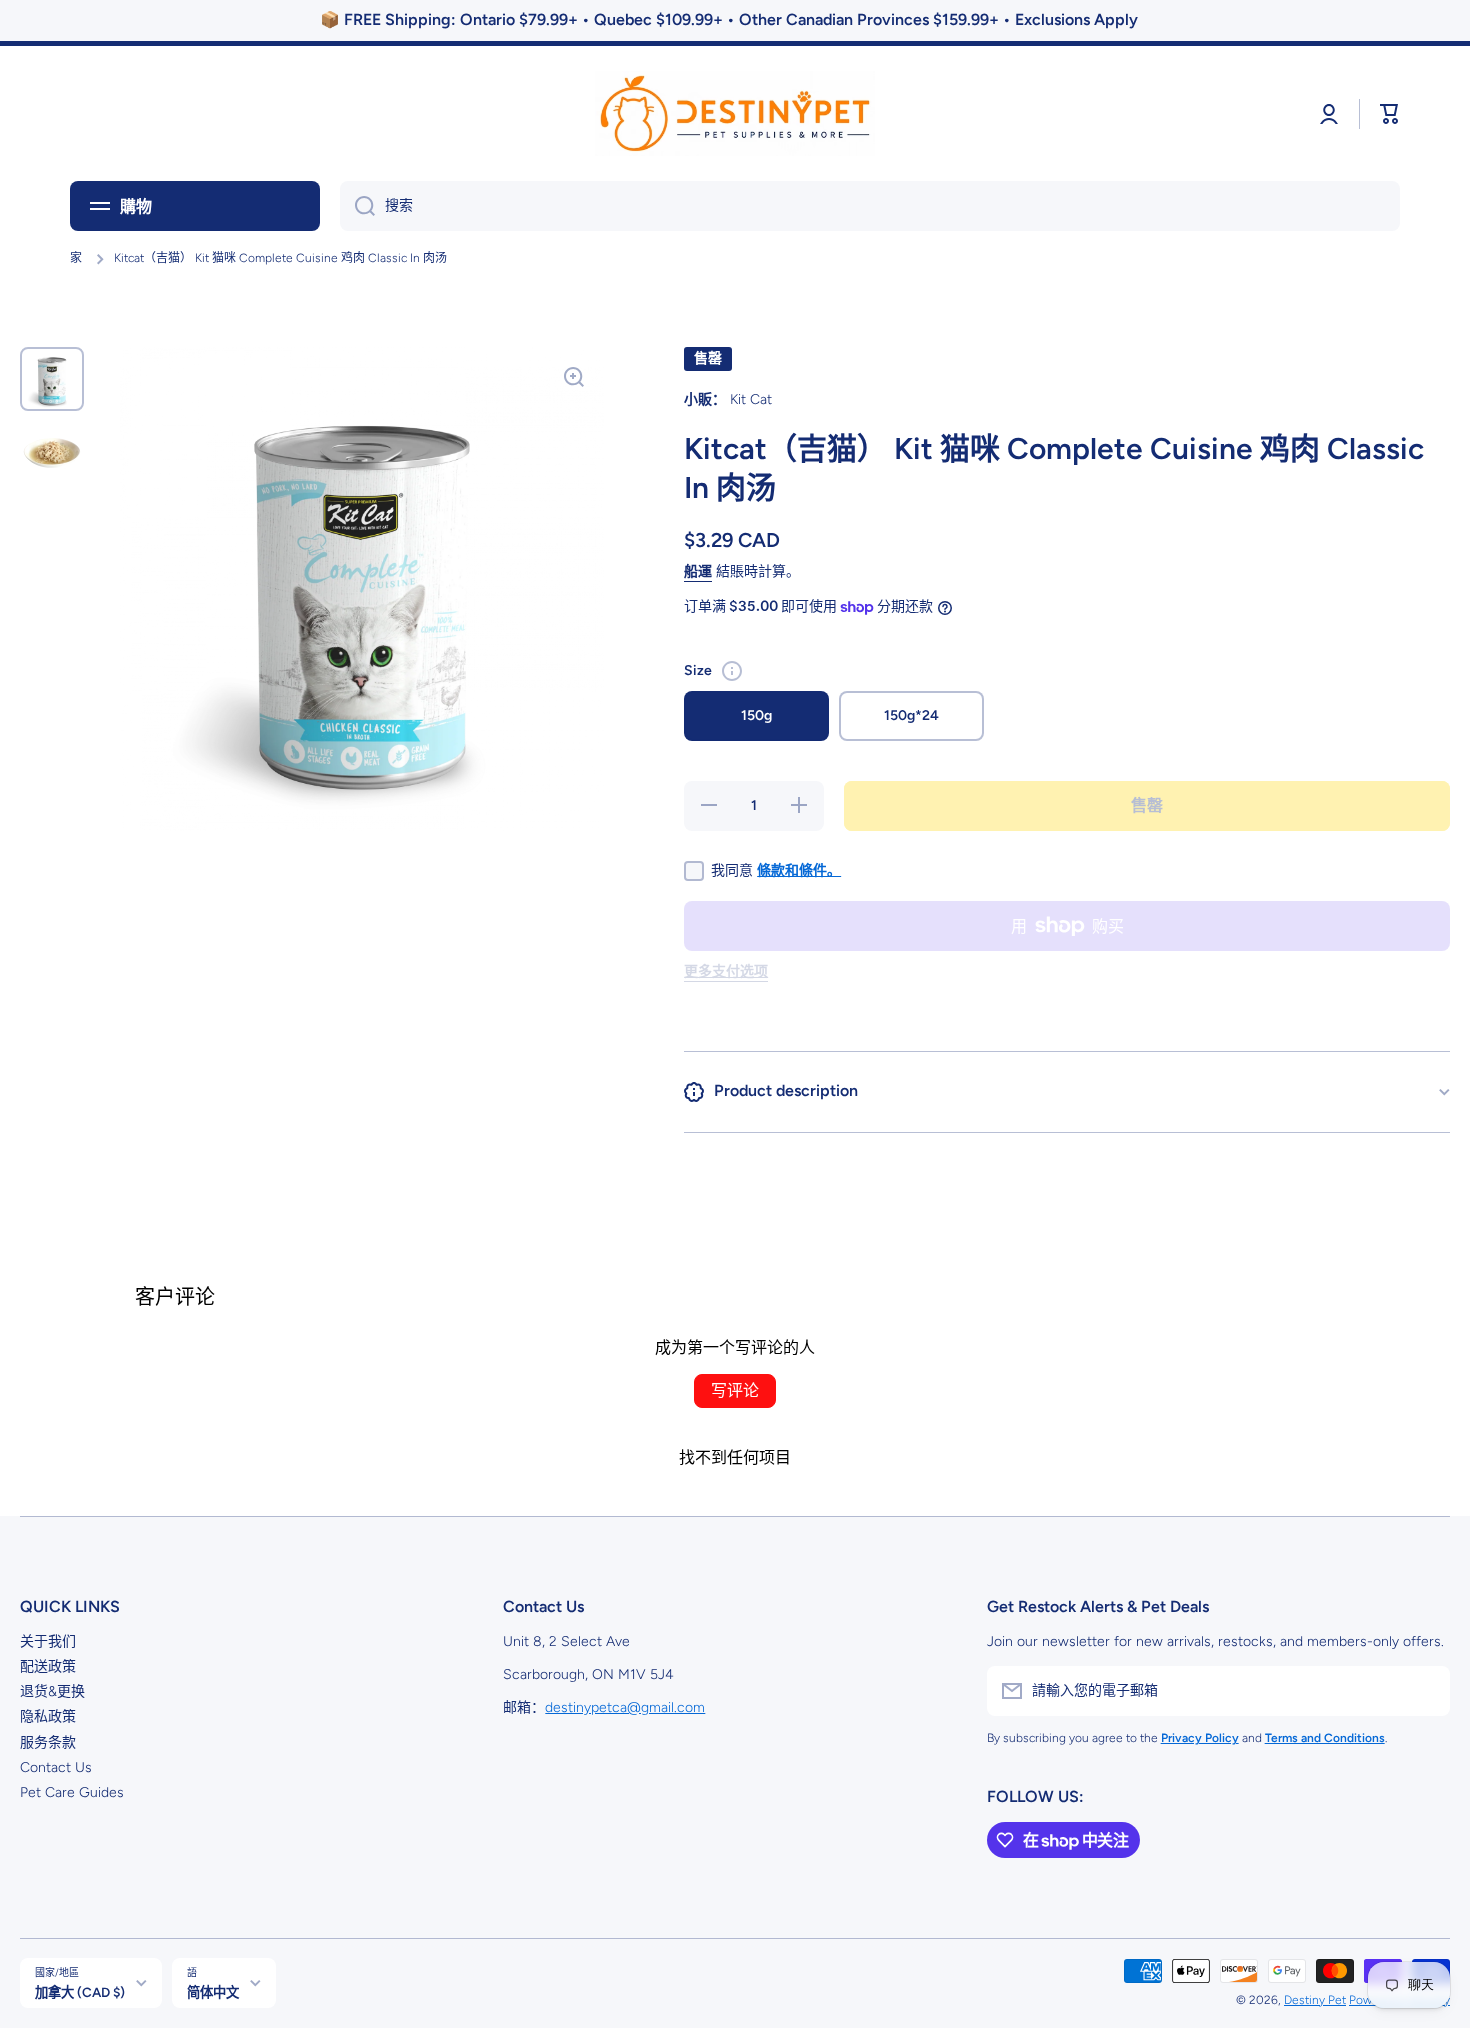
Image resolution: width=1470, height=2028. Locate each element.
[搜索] (357, 206)
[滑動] (732, 671)
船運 (698, 571)
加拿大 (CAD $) (80, 1992)
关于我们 (48, 1641)
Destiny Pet (1315, 2000)
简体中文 (213, 1992)
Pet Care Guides (72, 1792)
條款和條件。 (799, 870)
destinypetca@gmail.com (625, 1707)
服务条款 (48, 1742)
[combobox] (870, 206)
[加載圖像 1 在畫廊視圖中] (52, 379)
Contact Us (56, 1767)
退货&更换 (52, 1691)
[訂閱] (1425, 1691)
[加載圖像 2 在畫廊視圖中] (52, 453)
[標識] (735, 114)
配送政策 (48, 1666)
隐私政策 (48, 1716)
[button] (1390, 114)
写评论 (735, 1390)
